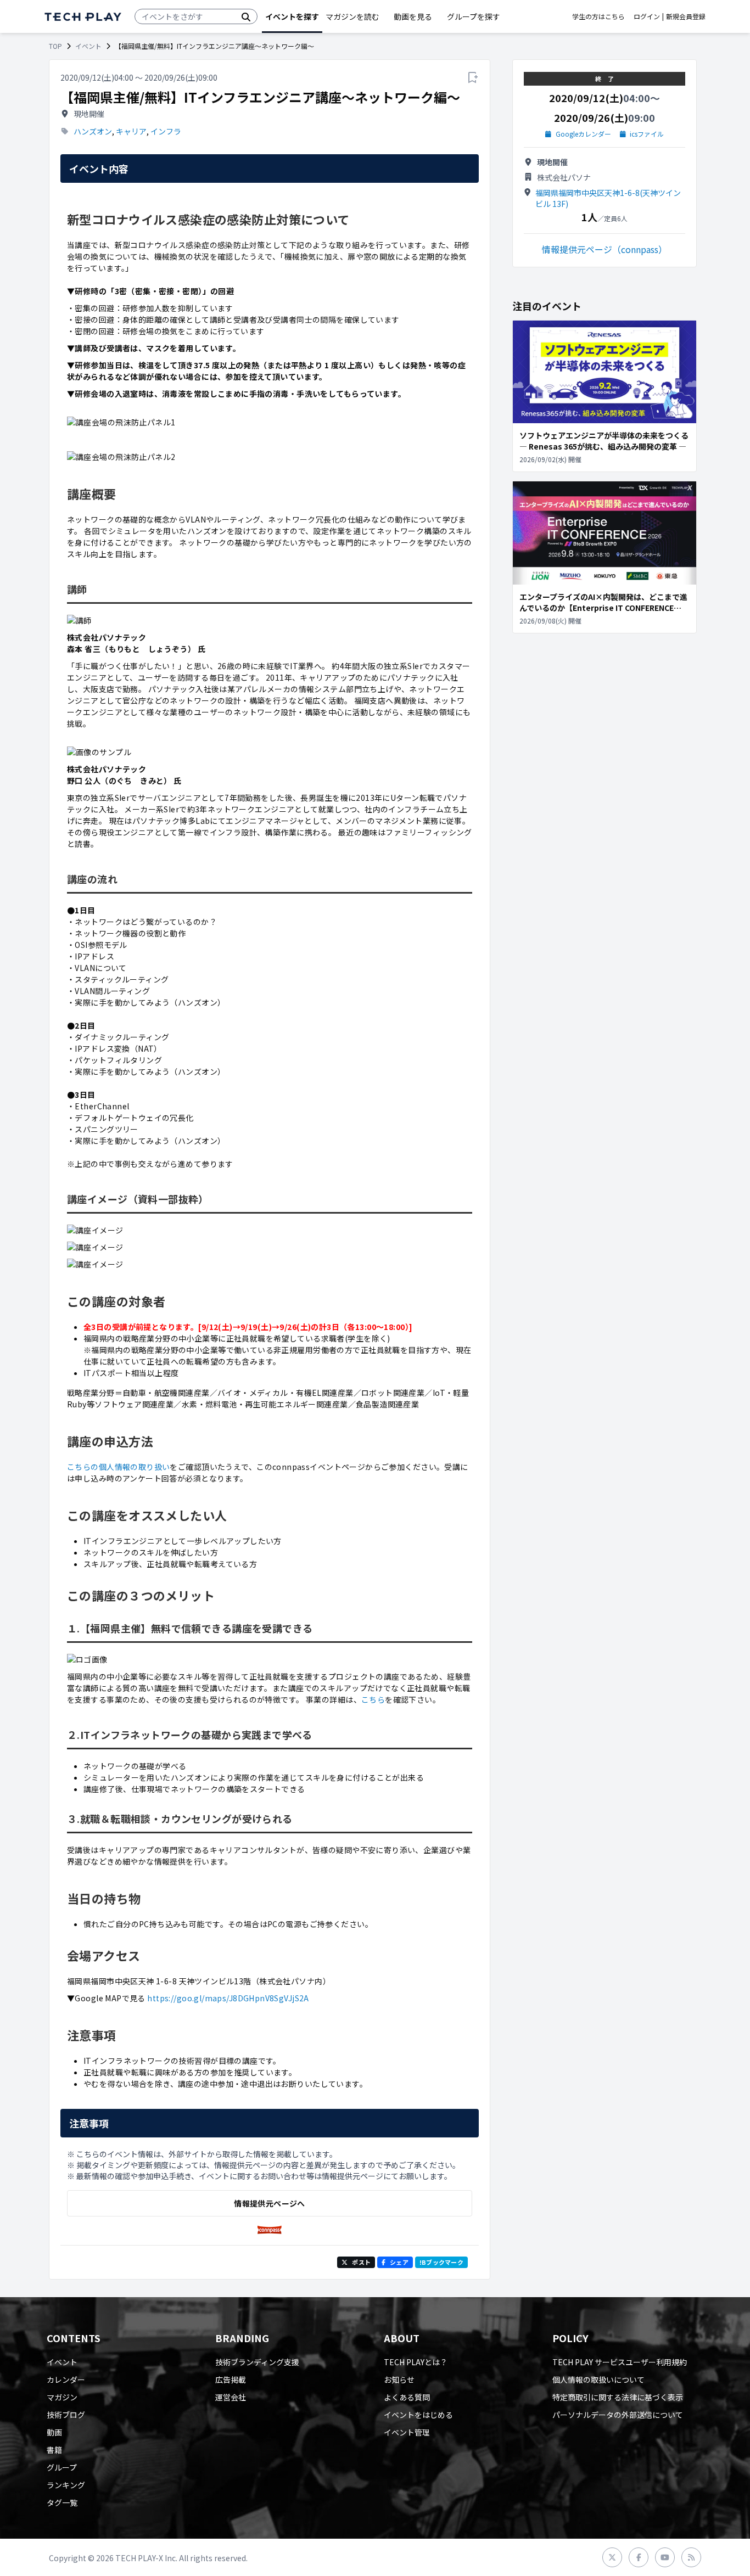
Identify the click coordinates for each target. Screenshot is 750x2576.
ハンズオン (93, 131)
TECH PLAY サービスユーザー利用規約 (620, 2362)
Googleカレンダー (583, 134)
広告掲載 (231, 2379)
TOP (55, 46)
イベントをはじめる (418, 2415)
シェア (399, 2262)
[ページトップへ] (83, 17)
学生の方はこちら (598, 16)
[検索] (246, 16)
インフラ (166, 131)
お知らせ (399, 2379)
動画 (54, 2432)
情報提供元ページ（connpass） (605, 249)
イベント (88, 46)
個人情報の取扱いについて (598, 2379)
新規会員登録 (686, 16)
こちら (373, 1699)
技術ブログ (66, 2415)
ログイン (647, 16)
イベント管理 (407, 2432)
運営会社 (231, 2397)
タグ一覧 (62, 2502)
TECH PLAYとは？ (416, 2362)
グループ (62, 2467)
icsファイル (647, 134)
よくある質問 (407, 2397)
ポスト (361, 2262)
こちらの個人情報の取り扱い (118, 1467)
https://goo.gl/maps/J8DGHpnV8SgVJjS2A (228, 1998)
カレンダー (66, 2379)
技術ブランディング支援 (257, 2362)
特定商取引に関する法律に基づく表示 (618, 2397)
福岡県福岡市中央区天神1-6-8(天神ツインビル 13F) (608, 198)
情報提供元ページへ (269, 2203)
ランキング (66, 2485)
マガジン (62, 2397)
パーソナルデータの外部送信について (618, 2415)
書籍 (54, 2450)
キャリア (131, 131)
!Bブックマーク (441, 2262)
